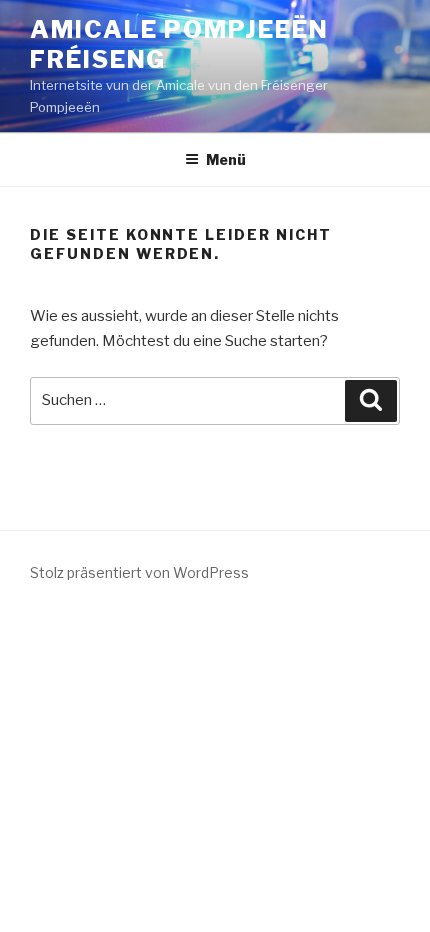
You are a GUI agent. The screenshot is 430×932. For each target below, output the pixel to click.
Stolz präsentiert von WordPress (139, 572)
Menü (226, 159)
